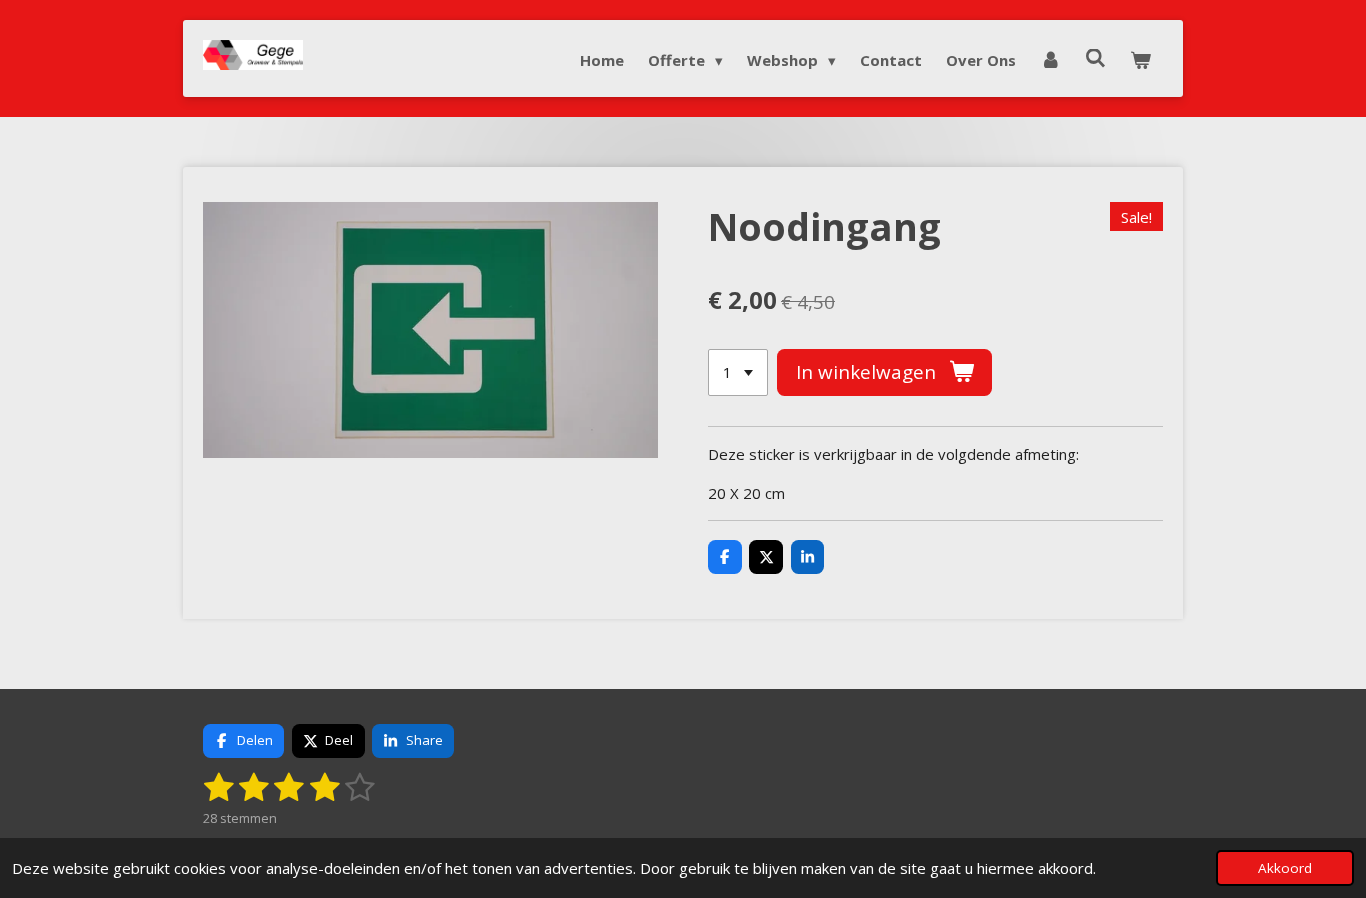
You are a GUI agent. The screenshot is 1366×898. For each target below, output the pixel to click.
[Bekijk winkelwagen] (1140, 60)
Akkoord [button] (1285, 868)
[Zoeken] (1095, 58)
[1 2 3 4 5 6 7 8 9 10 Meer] (738, 372)
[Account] (1050, 60)
